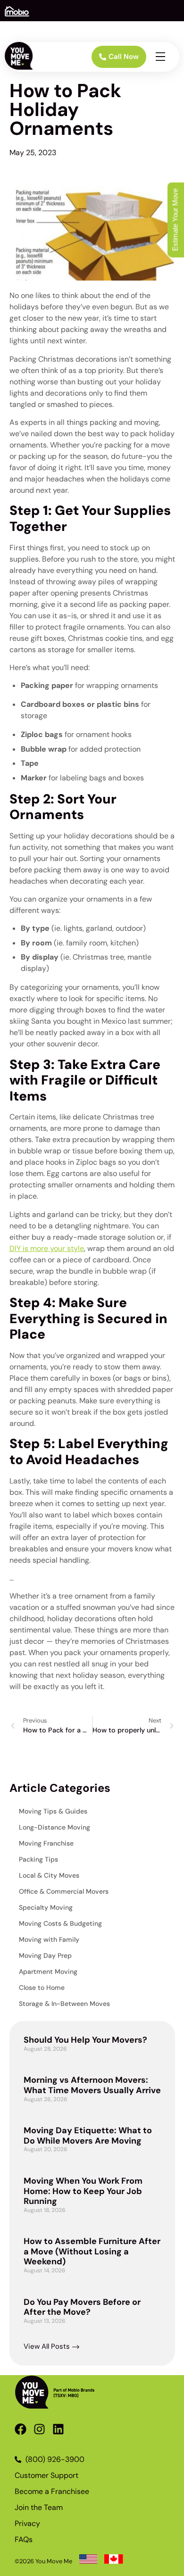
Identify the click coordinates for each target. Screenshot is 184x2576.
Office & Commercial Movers (64, 1891)
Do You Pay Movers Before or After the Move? (82, 2307)
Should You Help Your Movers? (85, 2040)
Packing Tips (38, 1859)
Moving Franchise (46, 1843)
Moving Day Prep (45, 1955)
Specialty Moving (46, 1907)
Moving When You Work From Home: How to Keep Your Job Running (83, 2191)
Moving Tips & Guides (53, 1811)
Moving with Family (49, 1939)
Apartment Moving (48, 1971)
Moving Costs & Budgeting (60, 1923)
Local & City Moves (49, 1875)
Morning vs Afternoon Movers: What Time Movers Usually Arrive (92, 2085)
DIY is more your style (47, 1248)
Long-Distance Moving (54, 1827)
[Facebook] (21, 2429)
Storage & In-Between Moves (64, 2004)
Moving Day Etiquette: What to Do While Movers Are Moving (88, 2136)
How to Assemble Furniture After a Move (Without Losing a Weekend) (92, 2251)
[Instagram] (39, 2429)
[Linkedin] (58, 2429)
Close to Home (42, 1988)
